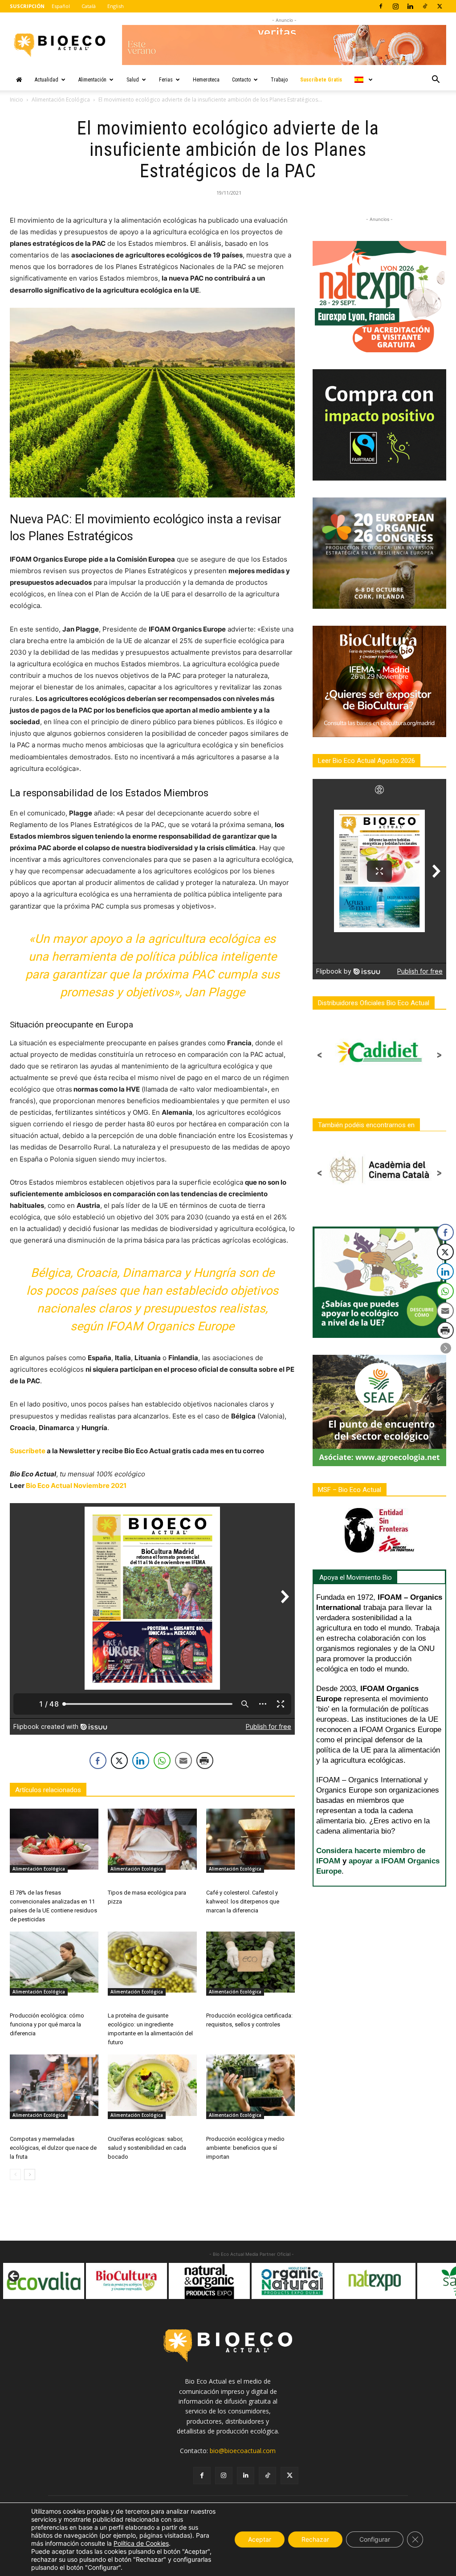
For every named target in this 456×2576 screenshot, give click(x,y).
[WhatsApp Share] (162, 1761)
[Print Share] (205, 1761)
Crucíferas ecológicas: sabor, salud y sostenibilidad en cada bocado (147, 2148)
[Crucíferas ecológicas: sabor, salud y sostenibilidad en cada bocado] (152, 2085)
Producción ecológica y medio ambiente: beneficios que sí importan (245, 2148)
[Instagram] (395, 6)
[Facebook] (381, 6)
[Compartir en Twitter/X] (119, 1761)
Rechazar (315, 2539)
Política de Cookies (141, 2543)
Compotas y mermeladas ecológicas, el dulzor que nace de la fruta (53, 2148)
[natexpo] (292, 2281)
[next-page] (30, 2175)
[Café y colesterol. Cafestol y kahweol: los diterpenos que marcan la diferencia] (250, 1839)
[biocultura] (44, 2281)
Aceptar (260, 2539)
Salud (133, 80)
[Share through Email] (183, 1761)
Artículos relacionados (48, 1790)
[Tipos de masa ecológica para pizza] (152, 1839)
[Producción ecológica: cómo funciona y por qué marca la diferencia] (54, 1962)
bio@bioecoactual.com (243, 2451)
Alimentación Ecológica (61, 100)
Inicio (16, 100)
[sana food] (375, 2281)
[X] (440, 6)
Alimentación (92, 80)
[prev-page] (15, 2175)
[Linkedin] (410, 6)
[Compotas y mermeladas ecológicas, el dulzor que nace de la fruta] (54, 2085)
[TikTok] (425, 6)
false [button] (14, 2277)
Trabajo (279, 80)
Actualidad (47, 80)
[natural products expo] (126, 2281)
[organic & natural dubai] (209, 2281)
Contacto (241, 80)
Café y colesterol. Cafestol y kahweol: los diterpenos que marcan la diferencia (243, 1901)
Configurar (375, 2539)
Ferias (166, 80)
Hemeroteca (206, 80)
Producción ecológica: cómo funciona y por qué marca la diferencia (47, 2024)
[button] (436, 80)
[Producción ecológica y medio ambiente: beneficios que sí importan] (250, 2085)
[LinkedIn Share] (141, 1761)
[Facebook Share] (98, 1761)
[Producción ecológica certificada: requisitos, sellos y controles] (250, 1962)
